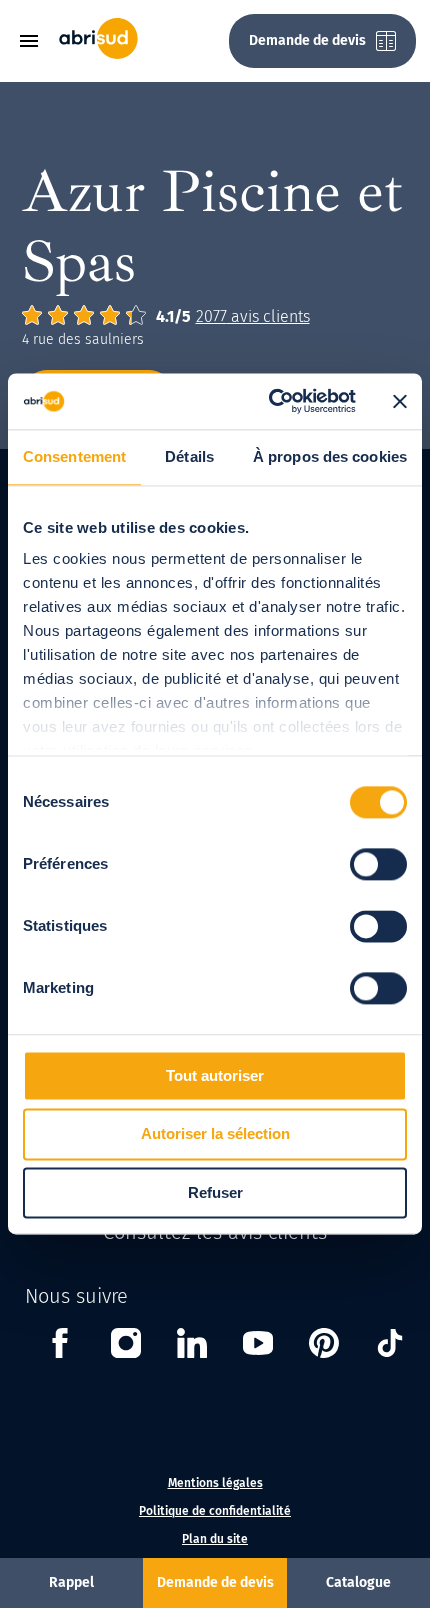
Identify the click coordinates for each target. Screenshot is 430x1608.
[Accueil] (98, 54)
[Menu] (36, 41)
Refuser (215, 1192)
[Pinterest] (324, 1346)
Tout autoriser (215, 1075)
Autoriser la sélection (215, 1134)
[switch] (378, 864)
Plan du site (215, 1539)
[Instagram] (126, 1346)
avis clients (253, 316)
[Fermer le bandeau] (400, 401)
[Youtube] (258, 1346)
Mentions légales (215, 1483)
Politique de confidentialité (215, 1511)
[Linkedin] (192, 1346)
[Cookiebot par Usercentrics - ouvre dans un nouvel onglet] (270, 401)
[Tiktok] (390, 1346)
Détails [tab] (189, 456)
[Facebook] (60, 1346)
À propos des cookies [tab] (330, 456)
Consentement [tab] (74, 456)
